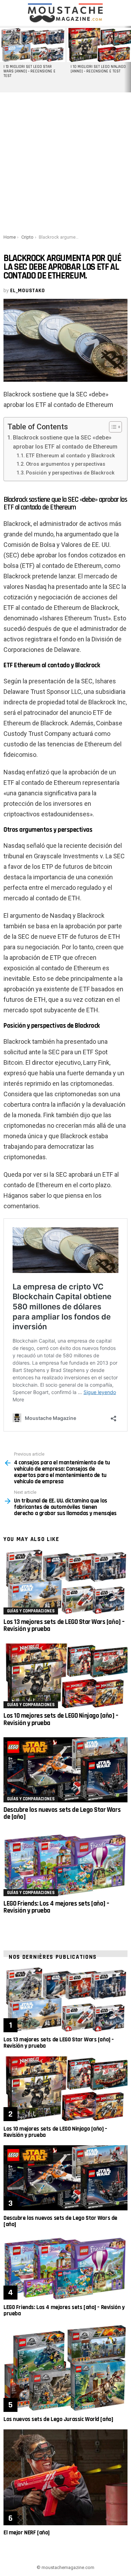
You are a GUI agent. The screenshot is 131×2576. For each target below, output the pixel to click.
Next (128, 59)
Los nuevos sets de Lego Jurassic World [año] (58, 2419)
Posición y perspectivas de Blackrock (70, 473)
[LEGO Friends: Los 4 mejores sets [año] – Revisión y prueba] (65, 1864)
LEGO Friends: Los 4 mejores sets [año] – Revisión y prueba (56, 1907)
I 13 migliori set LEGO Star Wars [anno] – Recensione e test (30, 71)
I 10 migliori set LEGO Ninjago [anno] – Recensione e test (98, 69)
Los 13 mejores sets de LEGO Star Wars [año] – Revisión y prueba (64, 1625)
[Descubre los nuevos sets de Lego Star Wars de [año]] (65, 1770)
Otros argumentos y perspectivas (65, 464)
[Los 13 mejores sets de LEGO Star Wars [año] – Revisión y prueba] (65, 1582)
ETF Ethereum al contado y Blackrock (70, 456)
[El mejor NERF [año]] (65, 2477)
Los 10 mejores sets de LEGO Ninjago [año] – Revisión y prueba (61, 1719)
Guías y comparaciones (31, 1611)
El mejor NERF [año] (27, 2533)
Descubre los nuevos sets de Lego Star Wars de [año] (62, 1813)
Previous (3, 59)
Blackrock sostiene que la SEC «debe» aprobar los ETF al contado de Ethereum (65, 442)
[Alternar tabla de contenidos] (112, 427)
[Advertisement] (65, 162)
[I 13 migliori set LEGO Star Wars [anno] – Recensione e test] (32, 45)
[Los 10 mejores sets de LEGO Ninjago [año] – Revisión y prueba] (65, 1676)
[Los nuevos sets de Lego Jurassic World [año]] (65, 2368)
